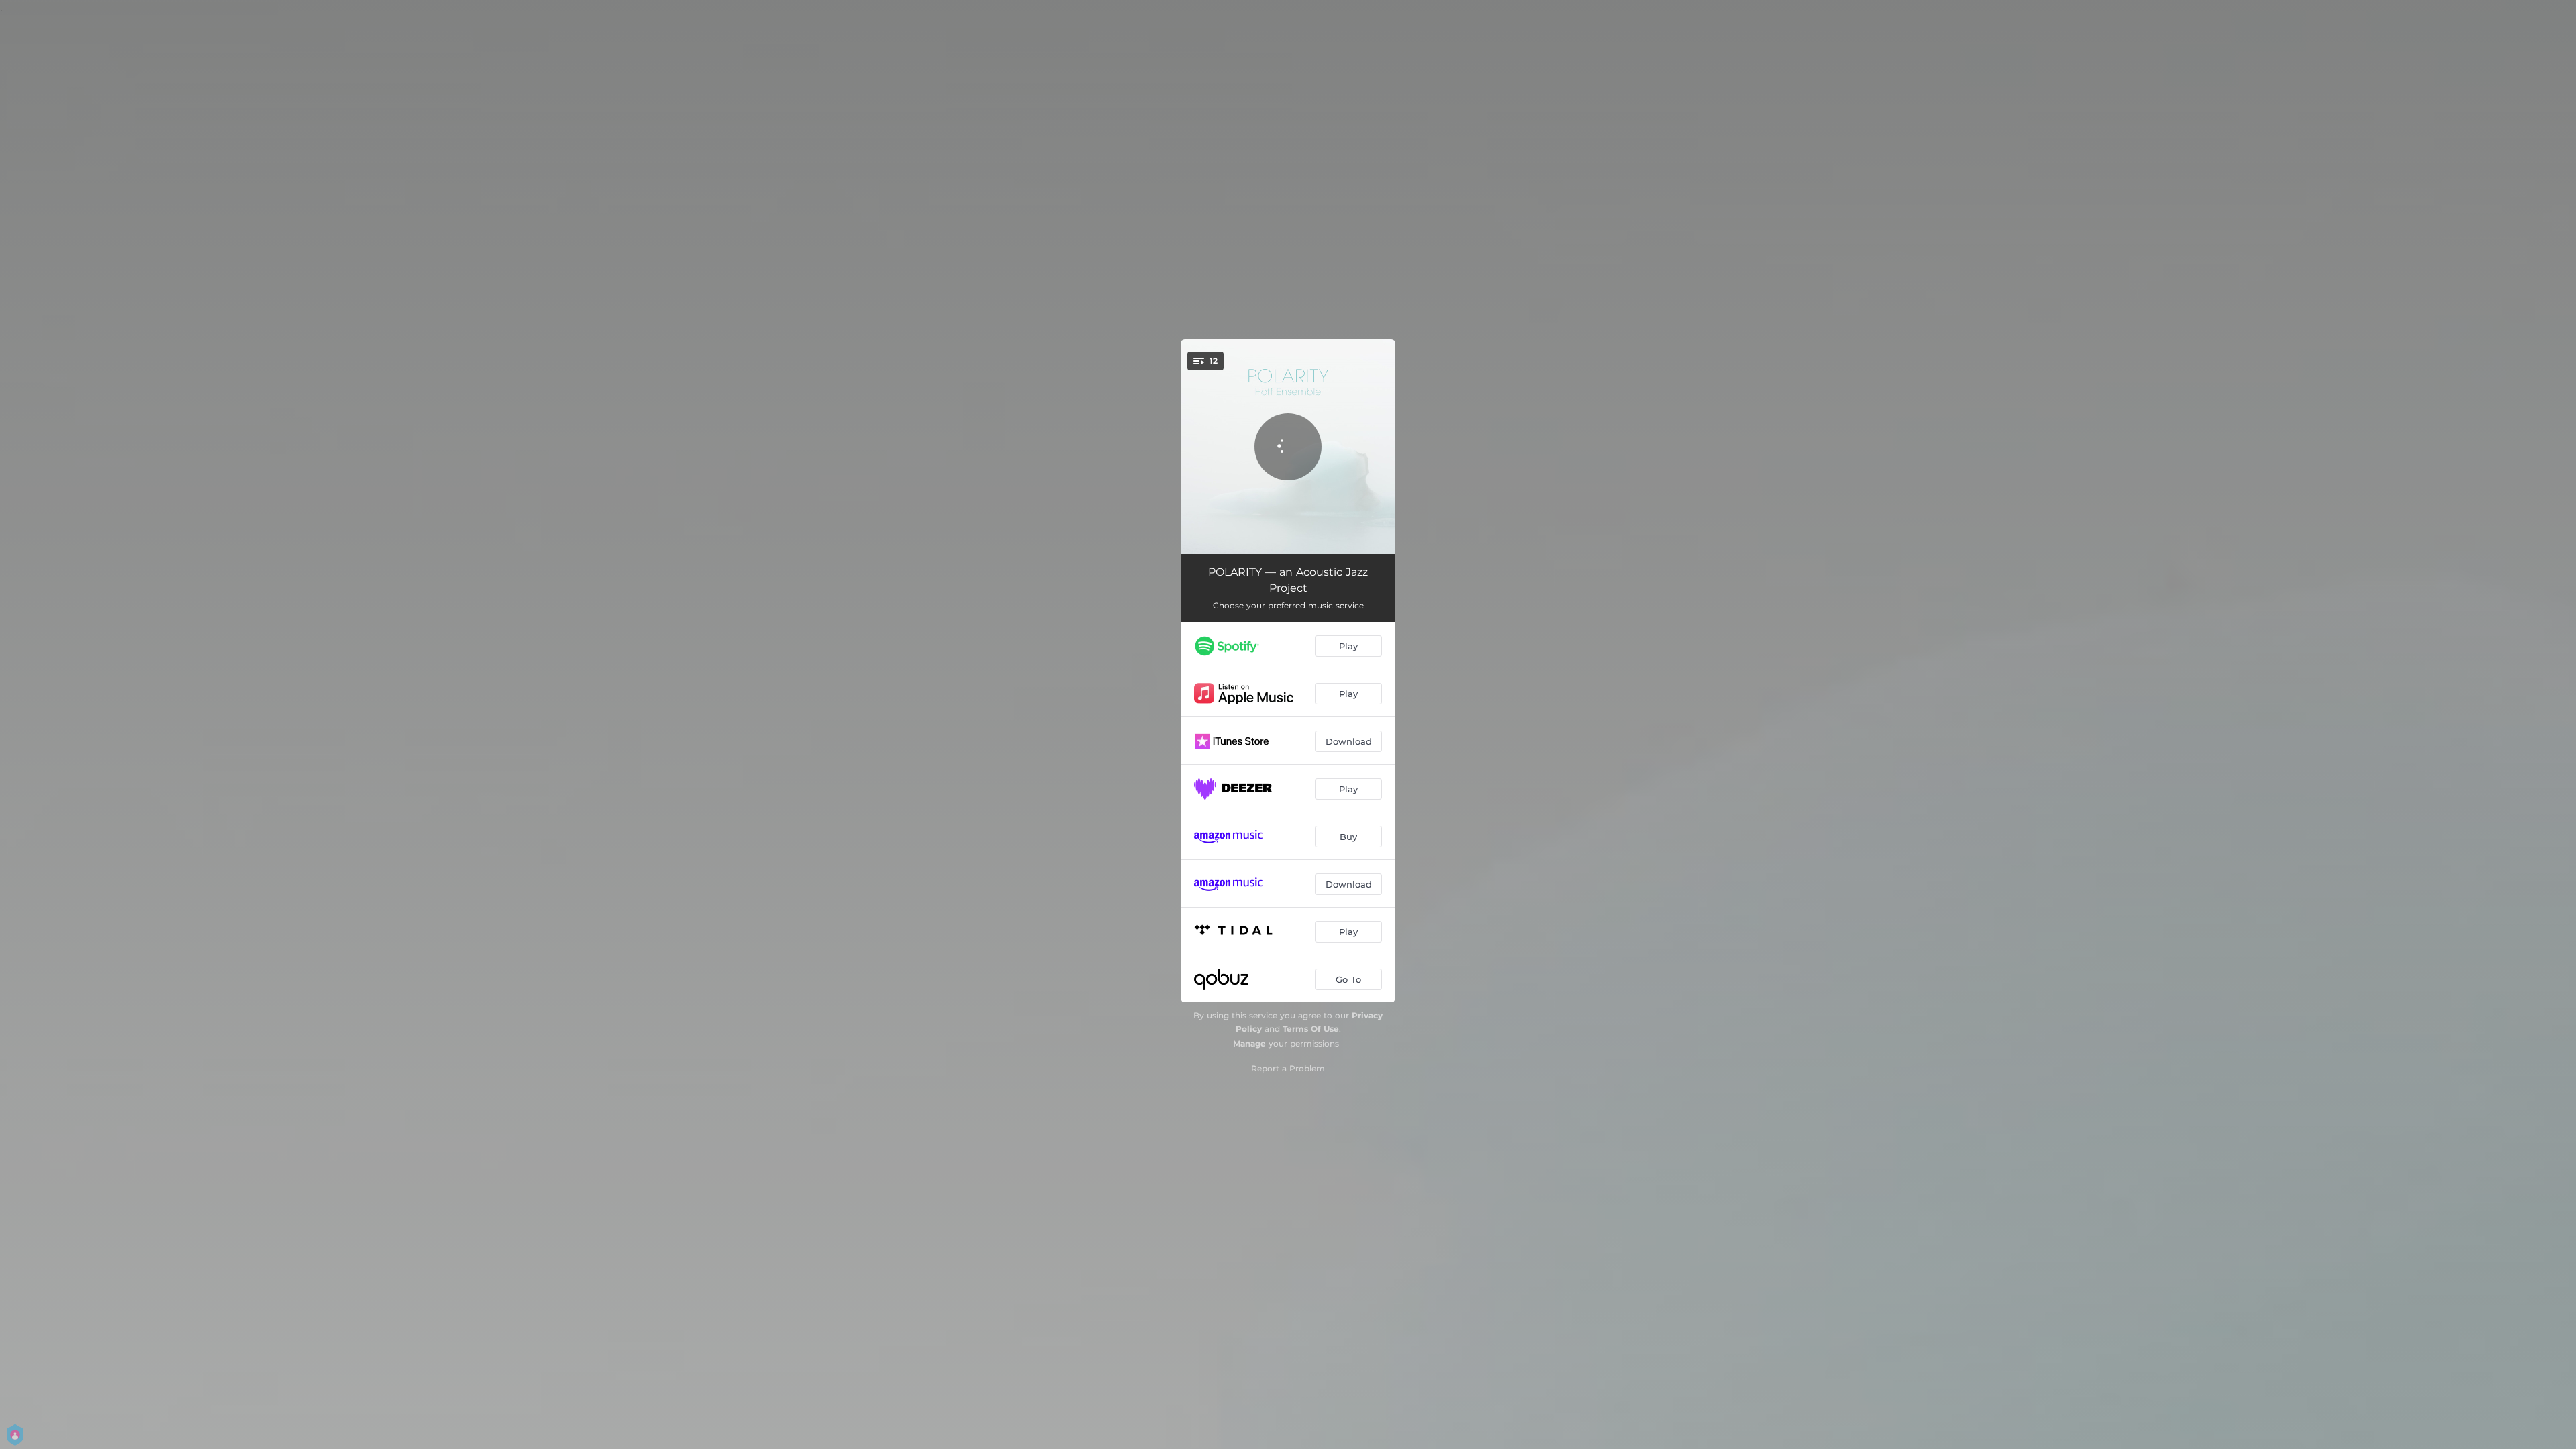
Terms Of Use (1311, 1029)
